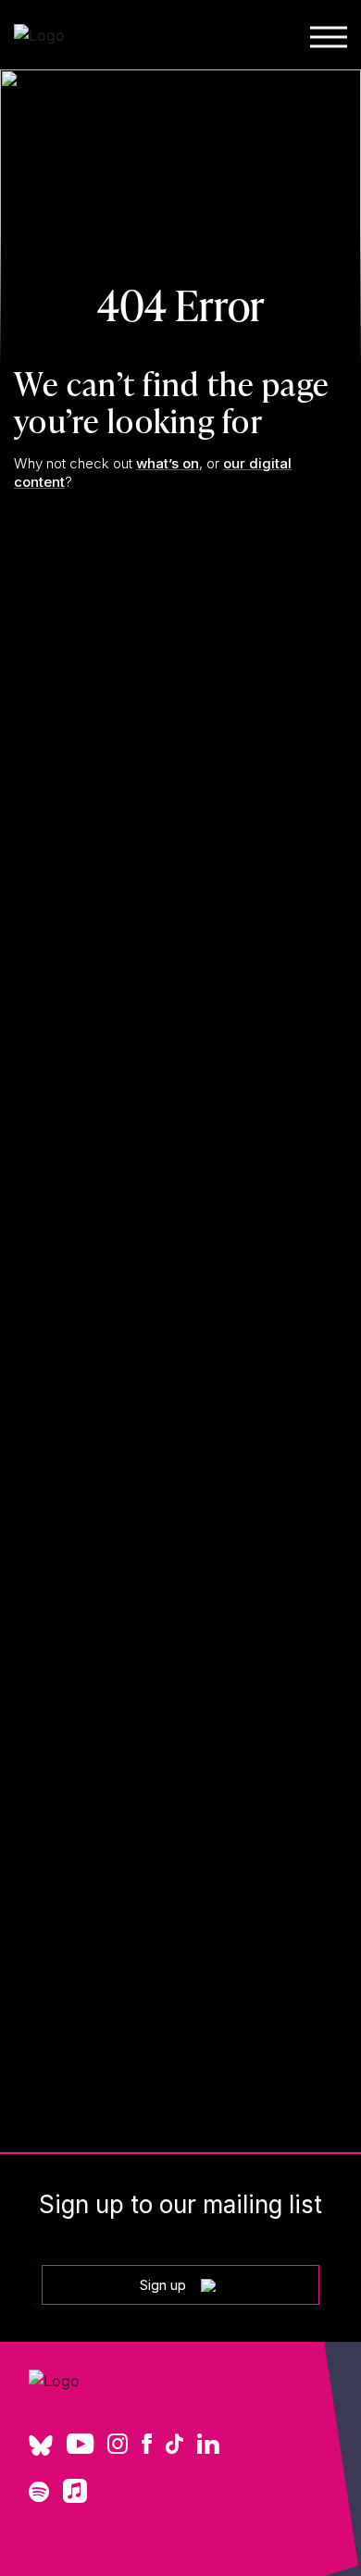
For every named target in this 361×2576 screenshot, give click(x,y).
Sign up (163, 2285)
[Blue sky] (41, 2452)
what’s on (168, 463)
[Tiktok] (174, 2445)
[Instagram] (118, 2445)
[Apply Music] (75, 2497)
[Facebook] (147, 2445)
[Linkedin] (208, 2445)
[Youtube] (80, 2445)
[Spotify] (39, 2494)
